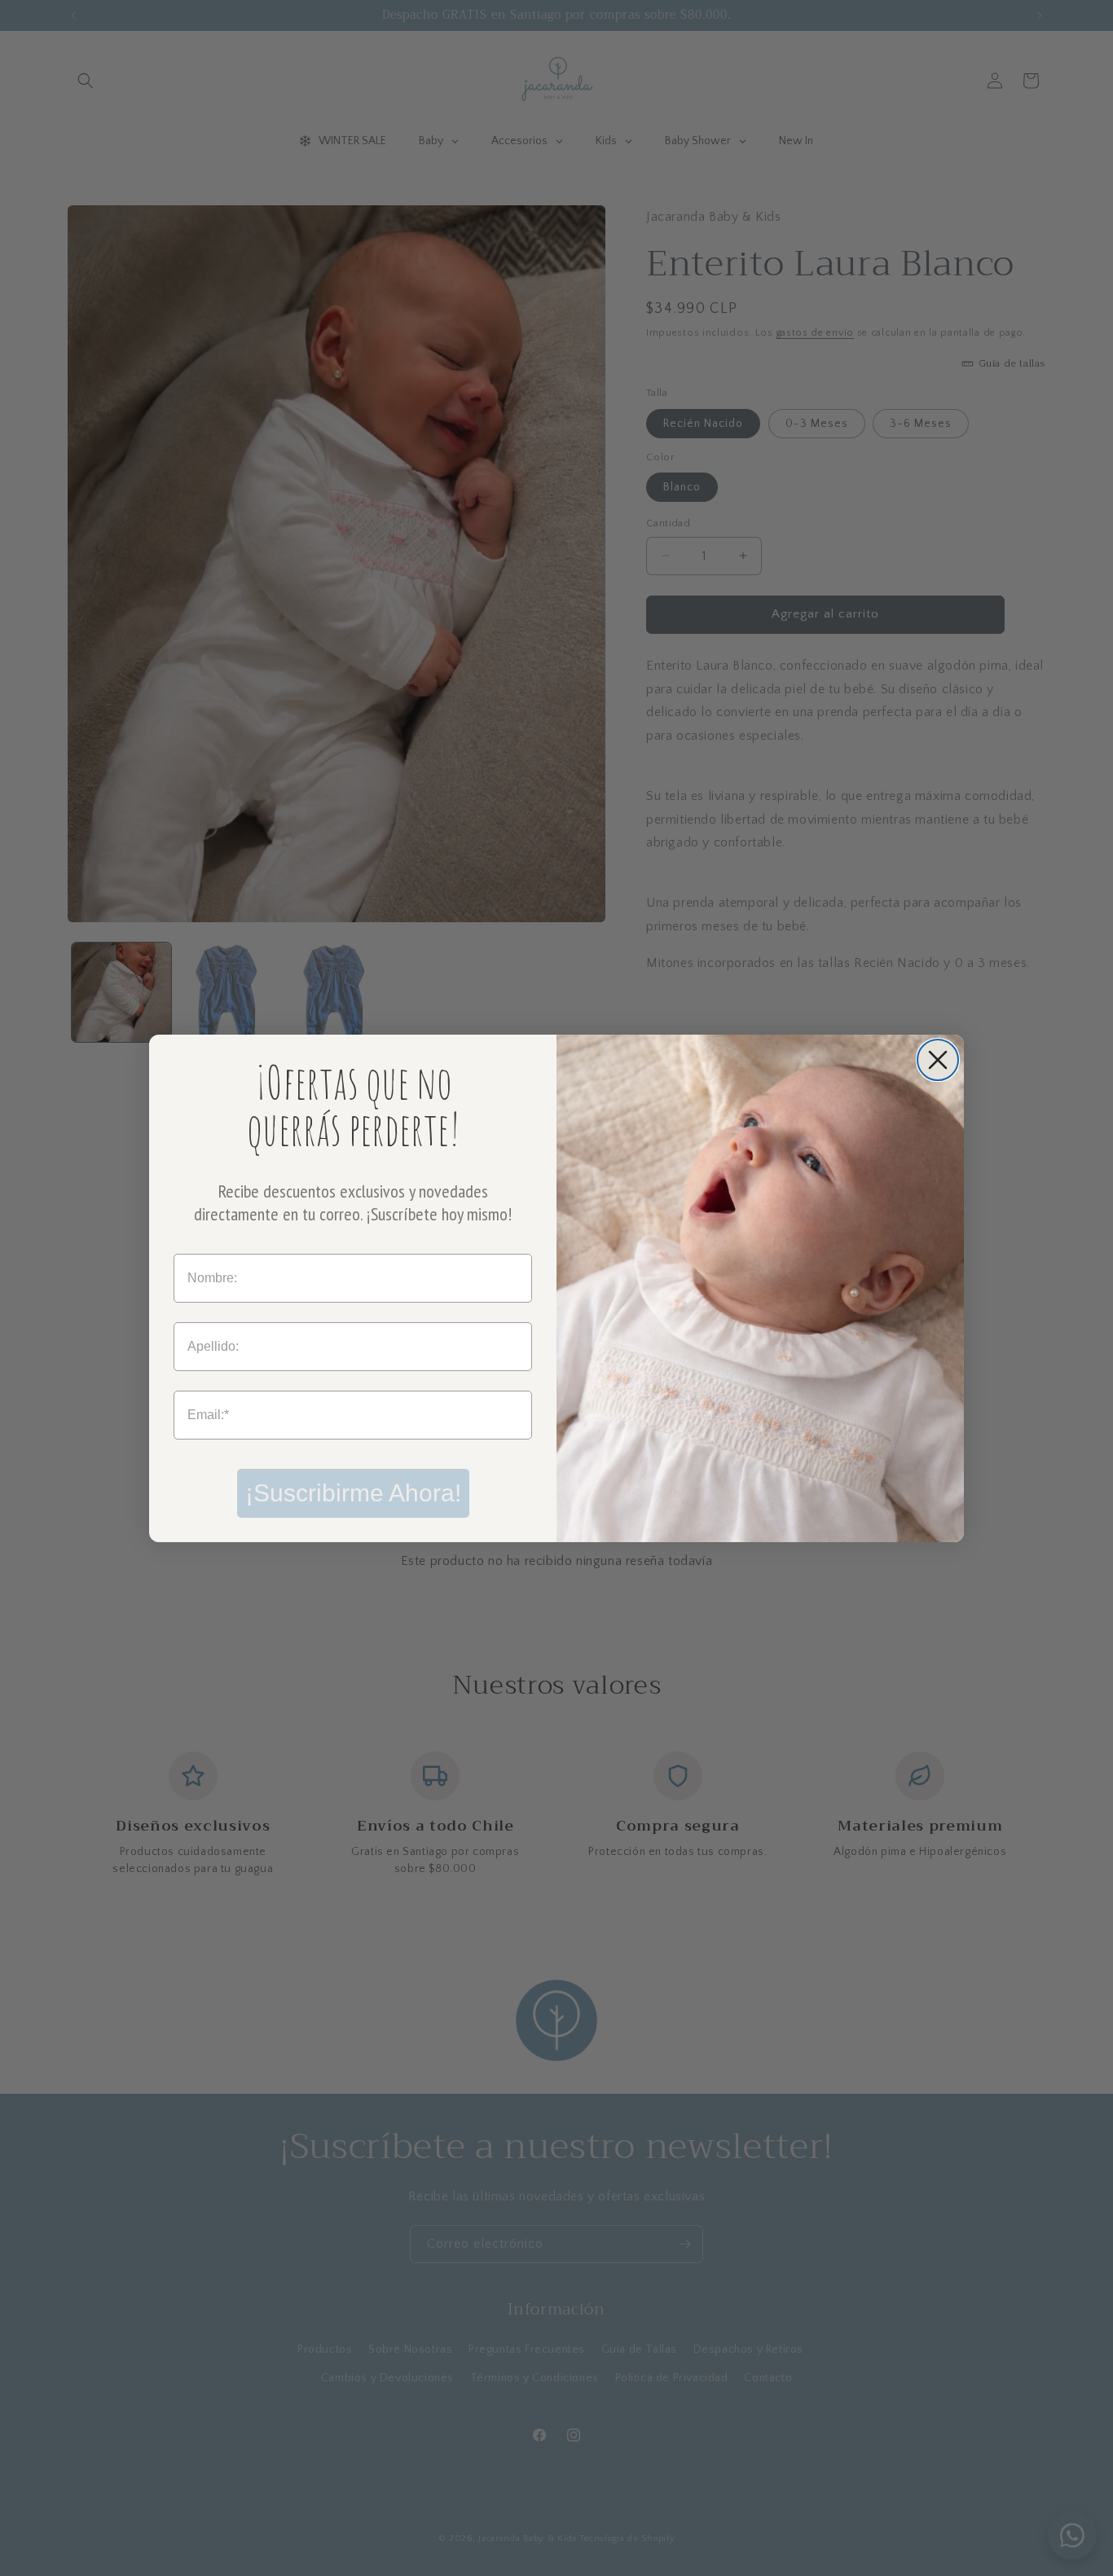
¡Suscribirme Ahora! (353, 1493)
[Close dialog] (938, 1060)
